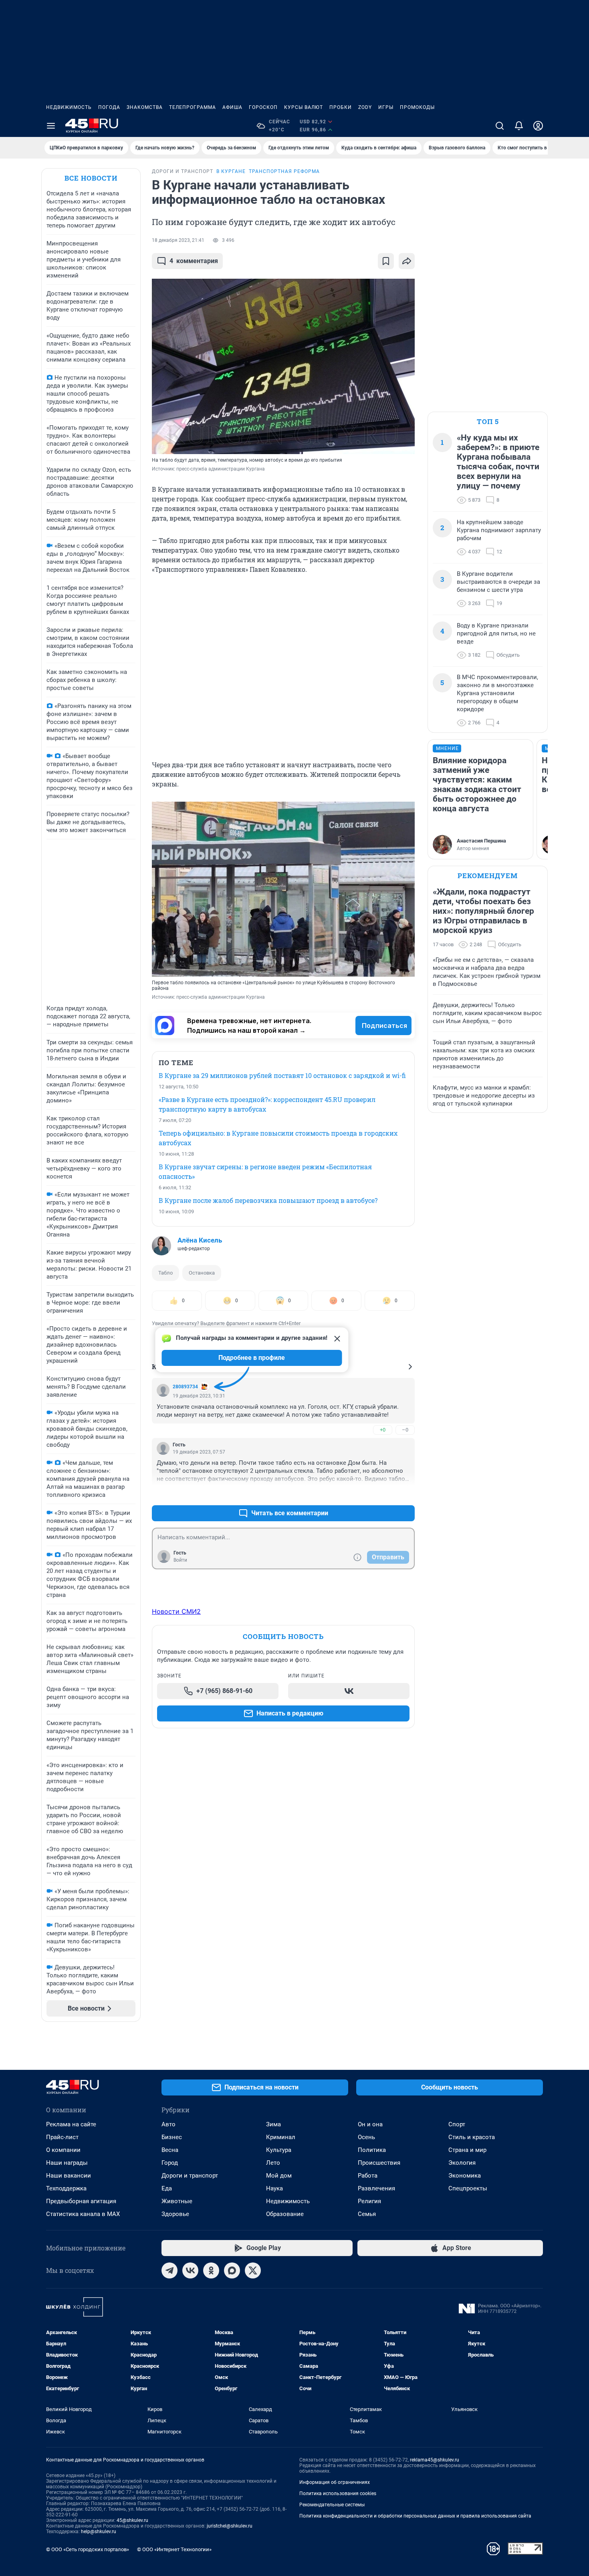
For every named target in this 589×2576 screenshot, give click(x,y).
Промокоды (417, 107)
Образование (285, 2214)
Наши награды (67, 2163)
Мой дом (279, 2176)
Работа (368, 2176)
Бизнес (172, 2137)
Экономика (465, 2176)
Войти (180, 1560)
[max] (232, 2270)
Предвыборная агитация (81, 2201)
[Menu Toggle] (51, 126)
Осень (366, 2137)
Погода (109, 107)
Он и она (370, 2124)
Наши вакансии (69, 2176)
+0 (383, 1430)
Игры (386, 107)
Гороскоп (263, 107)
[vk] (190, 2270)
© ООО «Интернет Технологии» (174, 2549)
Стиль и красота (472, 2137)
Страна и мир (467, 2150)
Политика (372, 2150)
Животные (177, 2201)
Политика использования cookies (338, 2494)
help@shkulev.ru (99, 2532)
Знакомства (145, 107)
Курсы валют (304, 107)
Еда (167, 2188)
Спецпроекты (468, 2188)
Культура (279, 2150)
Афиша (232, 107)
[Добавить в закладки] (386, 261)
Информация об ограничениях (335, 2482)
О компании (63, 2150)
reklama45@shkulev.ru (435, 2460)
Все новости (91, 178)
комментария (194, 261)
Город (170, 2163)
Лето (273, 2163)
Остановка (202, 1273)
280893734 (185, 1387)
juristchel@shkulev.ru (230, 2526)
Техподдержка (66, 2188)
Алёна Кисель (200, 1240)
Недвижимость (69, 107)
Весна (170, 2150)
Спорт (457, 2124)
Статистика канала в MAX (83, 2214)
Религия (369, 2201)
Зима (273, 2124)
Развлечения (376, 2188)
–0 (405, 1430)
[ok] (211, 2270)
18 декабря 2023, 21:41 (178, 240)
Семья (367, 2214)
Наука (274, 2188)
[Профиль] (538, 126)
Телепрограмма (193, 107)
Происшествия (379, 2163)
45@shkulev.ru (132, 2520)
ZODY (365, 107)
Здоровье (175, 2214)
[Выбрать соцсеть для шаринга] (407, 261)
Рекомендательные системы (332, 2505)
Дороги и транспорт (190, 2176)
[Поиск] (500, 126)
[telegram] (169, 2270)
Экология (462, 2163)
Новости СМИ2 (176, 1611)
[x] (253, 2270)
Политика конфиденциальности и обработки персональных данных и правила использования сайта (415, 2516)
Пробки (341, 107)
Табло (165, 1273)
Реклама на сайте (71, 2124)
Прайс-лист (62, 2137)
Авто (168, 2124)
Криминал (281, 2137)
